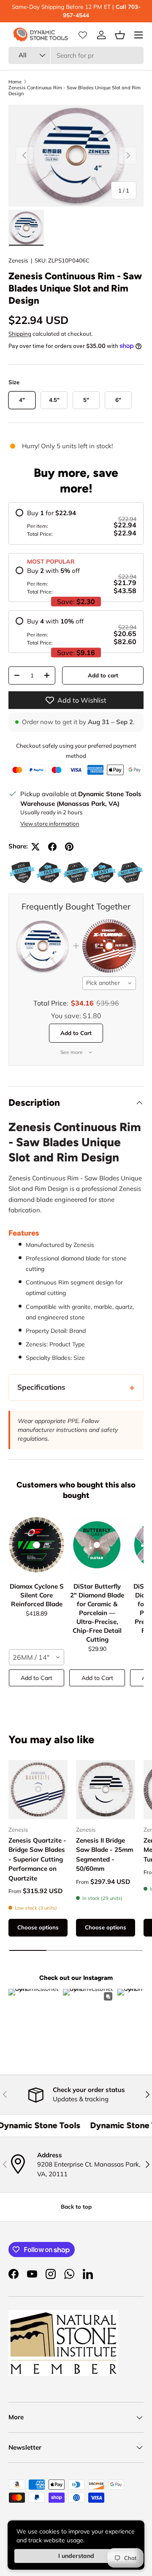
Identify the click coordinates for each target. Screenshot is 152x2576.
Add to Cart (76, 1033)
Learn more (84, 15)
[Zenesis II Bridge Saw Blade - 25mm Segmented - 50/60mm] (106, 1790)
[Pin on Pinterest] (69, 847)
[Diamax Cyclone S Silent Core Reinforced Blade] (37, 1545)
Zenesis (18, 260)
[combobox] (76, 55)
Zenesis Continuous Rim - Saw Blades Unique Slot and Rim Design (75, 91)
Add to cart (103, 675)
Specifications (41, 1387)
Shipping (20, 334)
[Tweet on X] (35, 847)
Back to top (76, 2207)
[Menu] (138, 35)
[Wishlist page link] (83, 35)
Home (15, 82)
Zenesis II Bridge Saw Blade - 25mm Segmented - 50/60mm (104, 1855)
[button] (120, 35)
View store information (50, 824)
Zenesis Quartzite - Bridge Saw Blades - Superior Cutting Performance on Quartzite (37, 1859)
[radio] (76, 523)
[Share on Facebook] (52, 847)
